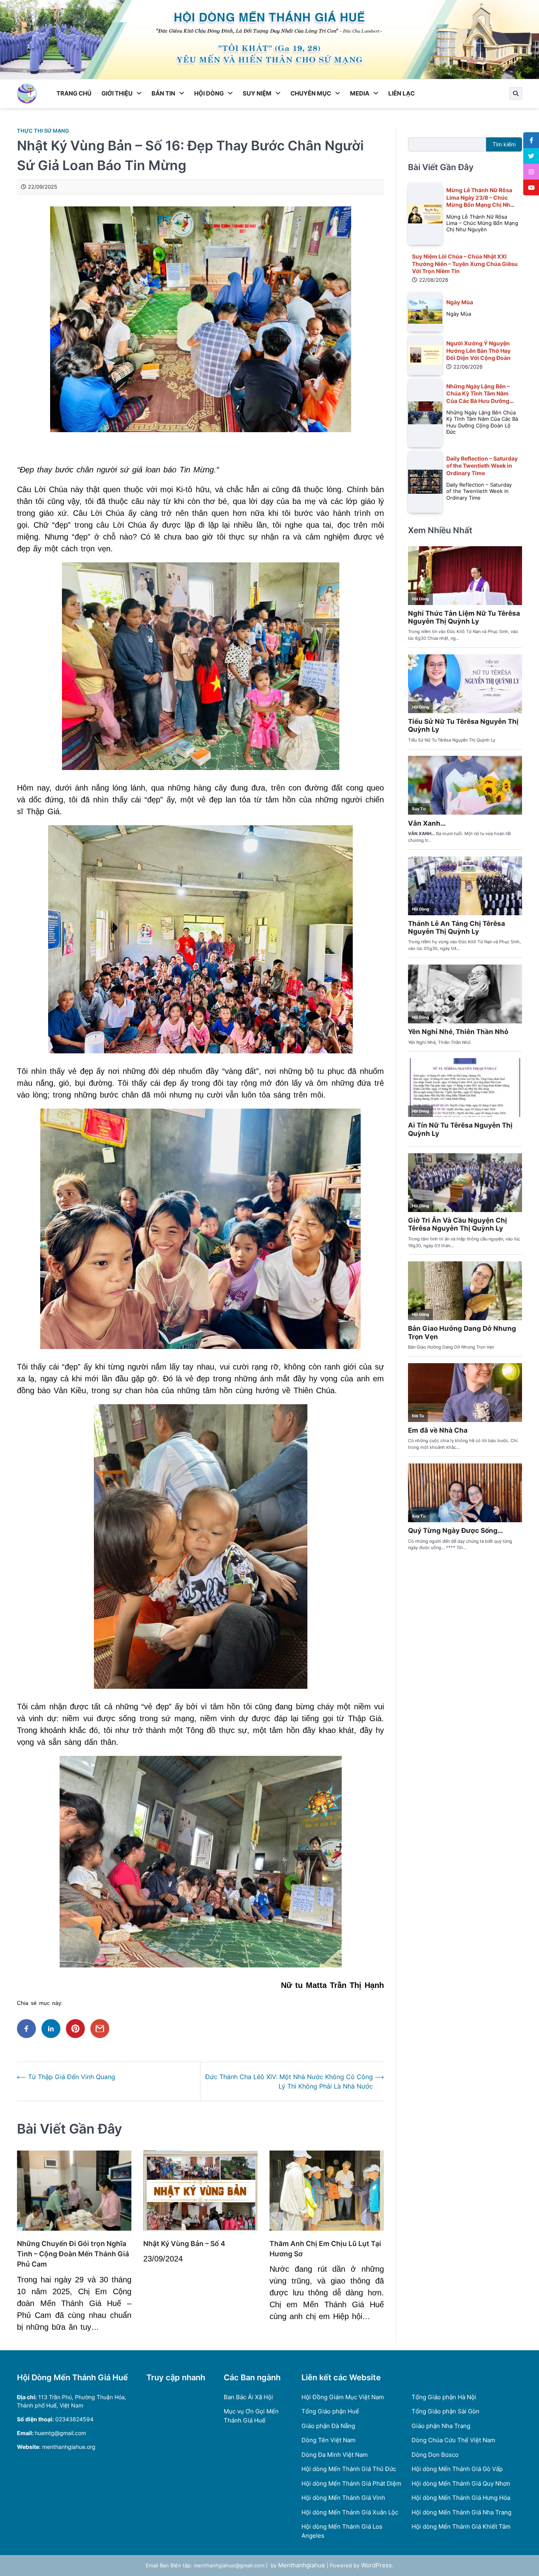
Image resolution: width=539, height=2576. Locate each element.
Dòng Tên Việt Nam (328, 2440)
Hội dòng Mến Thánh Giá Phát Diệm (351, 2483)
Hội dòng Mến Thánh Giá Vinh (343, 2498)
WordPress (376, 2565)
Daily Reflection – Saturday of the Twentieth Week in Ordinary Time (482, 465)
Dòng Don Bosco (435, 2455)
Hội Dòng (209, 93)
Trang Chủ (74, 93)
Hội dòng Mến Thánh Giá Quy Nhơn (461, 2483)
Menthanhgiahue (302, 2565)
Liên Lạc (401, 93)
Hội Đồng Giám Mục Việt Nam (343, 2397)
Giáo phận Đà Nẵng (328, 2426)
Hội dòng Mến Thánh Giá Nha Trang (461, 2512)
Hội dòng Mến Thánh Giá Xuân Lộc (350, 2512)
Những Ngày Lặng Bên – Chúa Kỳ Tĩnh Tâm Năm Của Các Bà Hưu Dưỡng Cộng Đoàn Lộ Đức (478, 397)
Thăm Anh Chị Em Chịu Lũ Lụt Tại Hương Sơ (325, 2249)
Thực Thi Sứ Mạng (43, 131)
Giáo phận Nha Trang (441, 2426)
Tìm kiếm (504, 144)
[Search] (516, 94)
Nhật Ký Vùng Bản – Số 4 (184, 2243)
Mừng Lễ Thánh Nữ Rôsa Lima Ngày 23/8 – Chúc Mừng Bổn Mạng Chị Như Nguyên (480, 201)
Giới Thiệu (117, 93)
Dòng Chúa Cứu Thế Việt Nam (453, 2440)
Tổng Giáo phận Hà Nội (444, 2397)
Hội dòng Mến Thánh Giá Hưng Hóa (461, 2498)
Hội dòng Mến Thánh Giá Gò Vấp (457, 2469)
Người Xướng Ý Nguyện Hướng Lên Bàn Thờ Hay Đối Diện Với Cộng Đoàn (478, 350)
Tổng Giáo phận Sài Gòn (445, 2411)
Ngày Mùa (460, 302)
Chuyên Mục (311, 93)
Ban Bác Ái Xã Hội (248, 2397)
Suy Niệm (257, 93)
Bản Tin (163, 93)
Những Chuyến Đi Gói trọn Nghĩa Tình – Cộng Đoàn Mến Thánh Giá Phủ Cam (73, 2254)
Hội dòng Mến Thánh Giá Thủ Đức (349, 2469)
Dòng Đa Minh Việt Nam (335, 2455)
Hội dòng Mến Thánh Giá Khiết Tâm (461, 2526)
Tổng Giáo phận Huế (330, 2411)
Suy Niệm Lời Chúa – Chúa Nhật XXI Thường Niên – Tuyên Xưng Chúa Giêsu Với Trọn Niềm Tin (465, 264)
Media (360, 93)
